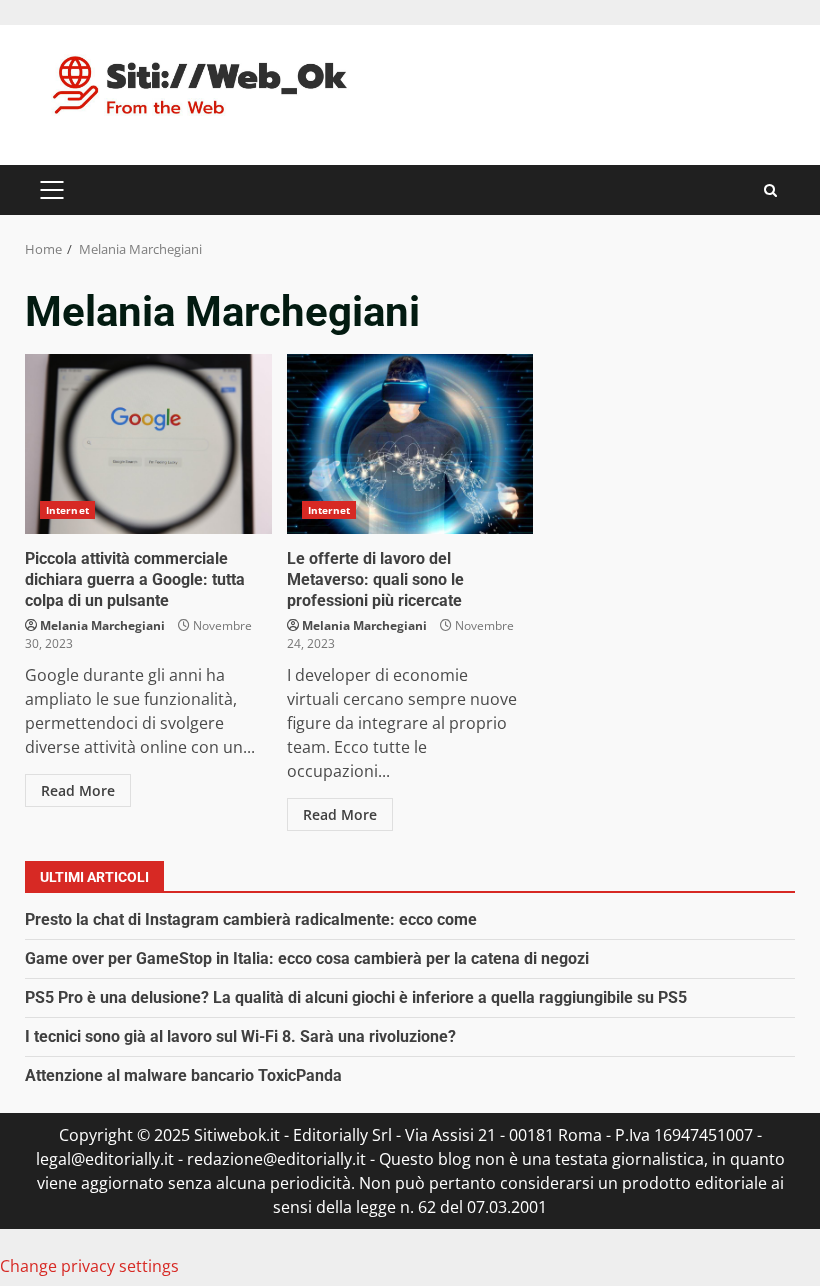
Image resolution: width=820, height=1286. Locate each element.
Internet (67, 510)
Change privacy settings (89, 1266)
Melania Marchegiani (102, 625)
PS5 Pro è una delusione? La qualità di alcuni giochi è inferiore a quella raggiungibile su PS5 (356, 997)
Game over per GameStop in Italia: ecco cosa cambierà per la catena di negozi (307, 958)
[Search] (770, 190)
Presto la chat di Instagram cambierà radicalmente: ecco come (251, 919)
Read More (78, 790)
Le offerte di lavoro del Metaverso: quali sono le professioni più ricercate (410, 444)
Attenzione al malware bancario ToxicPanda (183, 1075)
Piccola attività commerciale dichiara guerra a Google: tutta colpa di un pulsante (148, 444)
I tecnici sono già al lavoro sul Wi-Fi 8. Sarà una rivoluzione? (240, 1036)
